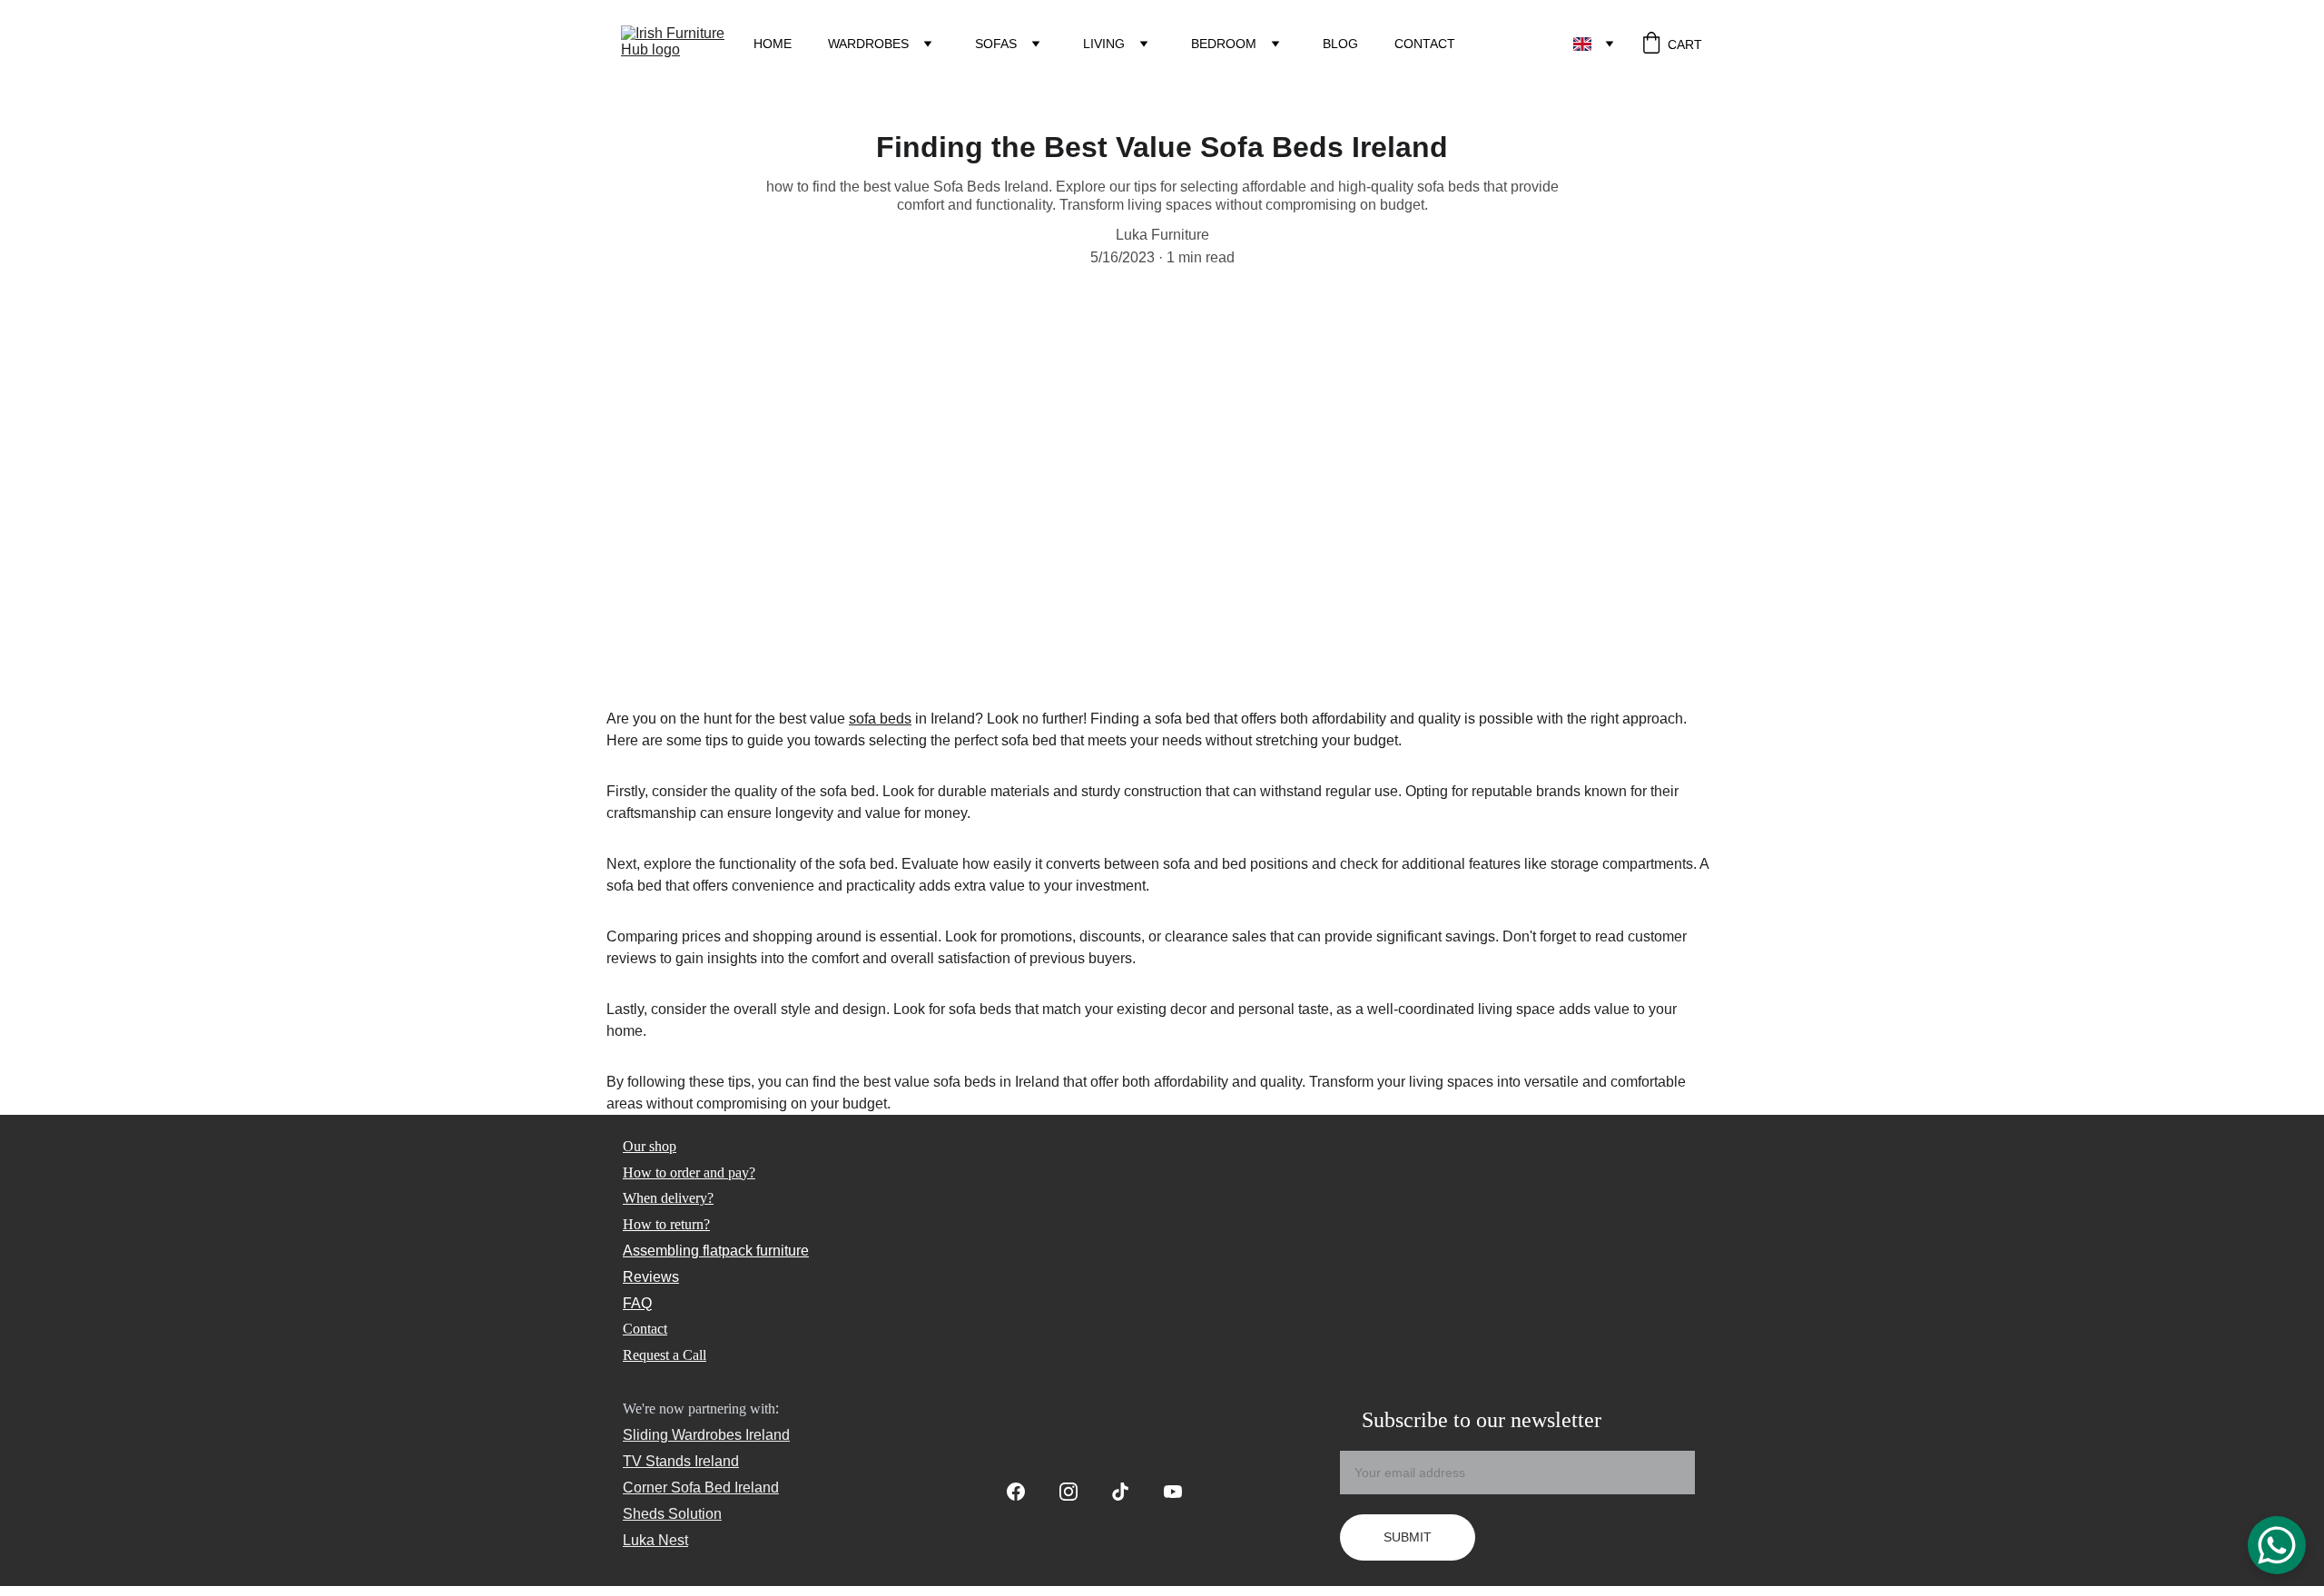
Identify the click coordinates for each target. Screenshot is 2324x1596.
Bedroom (1224, 44)
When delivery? (668, 1198)
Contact (1425, 44)
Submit (1408, 1537)
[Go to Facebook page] (1025, 1492)
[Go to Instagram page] (1078, 1492)
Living (1104, 44)
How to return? (666, 1224)
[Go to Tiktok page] (1129, 1492)
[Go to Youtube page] (1173, 1492)
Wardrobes (868, 44)
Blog (1340, 44)
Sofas (996, 44)
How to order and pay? (689, 1172)
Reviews (651, 1277)
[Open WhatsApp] (2277, 1545)
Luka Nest (655, 1540)
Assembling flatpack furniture (716, 1251)
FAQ (637, 1303)
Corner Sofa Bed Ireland (701, 1488)
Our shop (650, 1146)
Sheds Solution (672, 1514)
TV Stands (657, 1461)
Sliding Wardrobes (682, 1435)
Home (773, 44)
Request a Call (665, 1355)
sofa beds (880, 719)
